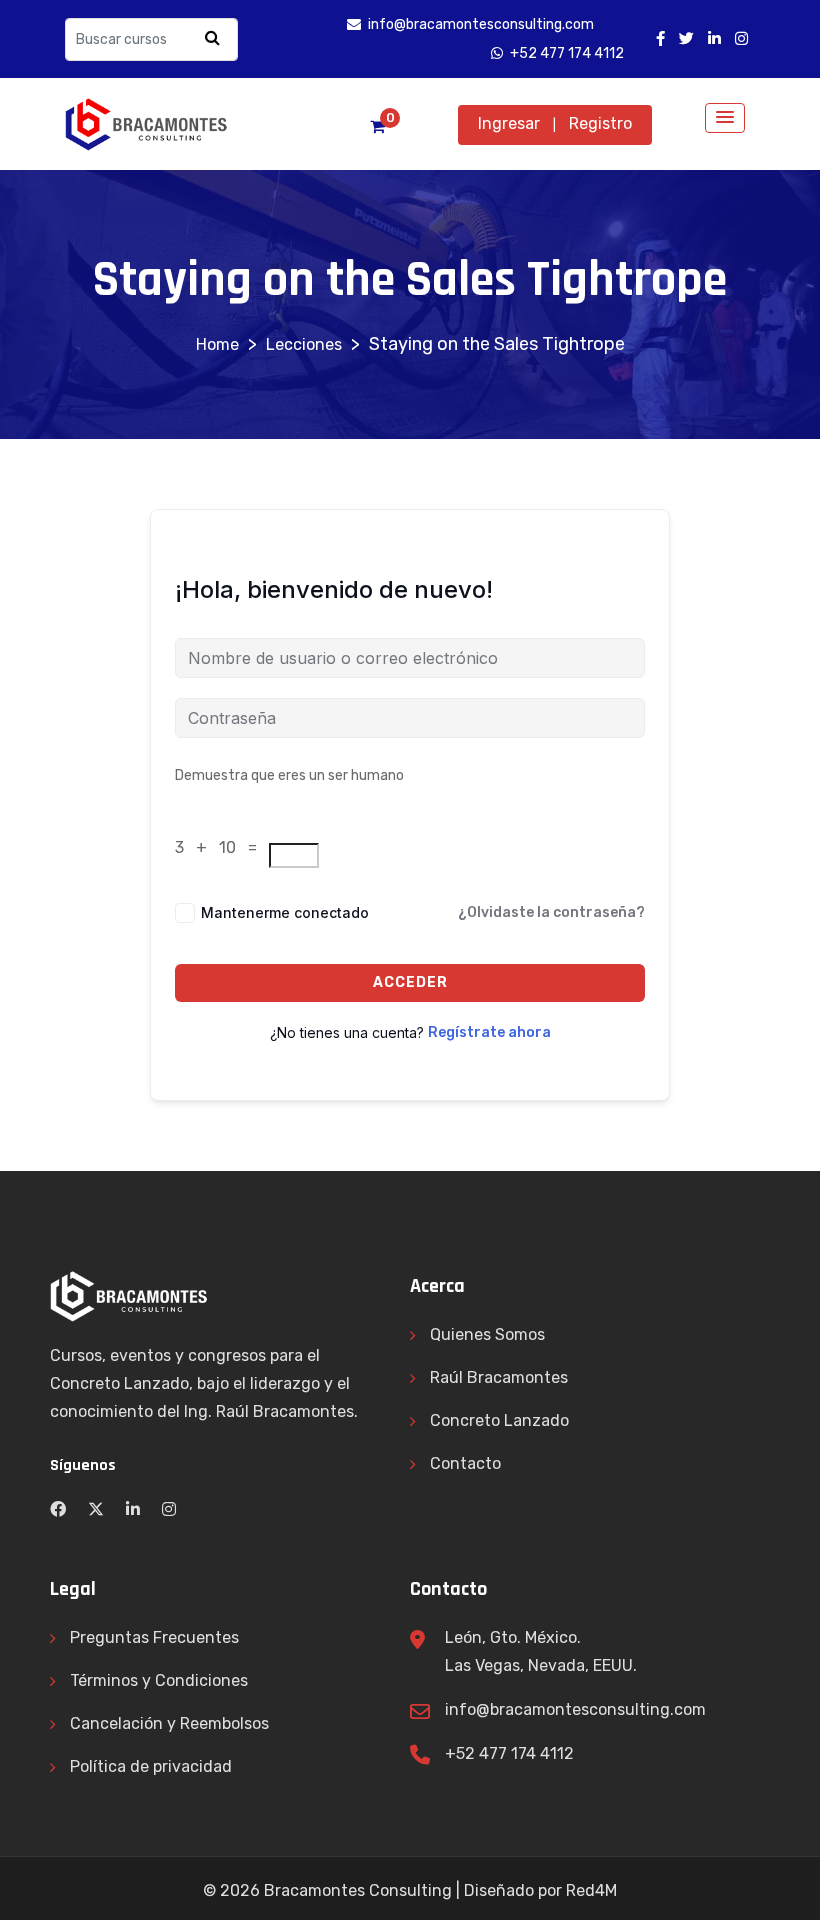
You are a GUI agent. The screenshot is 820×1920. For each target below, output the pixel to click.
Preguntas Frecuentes (154, 1637)
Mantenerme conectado (285, 912)
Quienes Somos (487, 1334)
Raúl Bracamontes (499, 1377)
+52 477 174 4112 (509, 1753)
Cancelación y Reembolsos (169, 1723)
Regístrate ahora (489, 1032)
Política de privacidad (151, 1766)
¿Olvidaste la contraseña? (551, 912)
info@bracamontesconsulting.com (575, 1709)
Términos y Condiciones (159, 1680)
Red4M (591, 1890)
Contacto (465, 1463)
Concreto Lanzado (499, 1420)
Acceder (410, 982)
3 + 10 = (220, 847)
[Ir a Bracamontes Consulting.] (217, 344)
